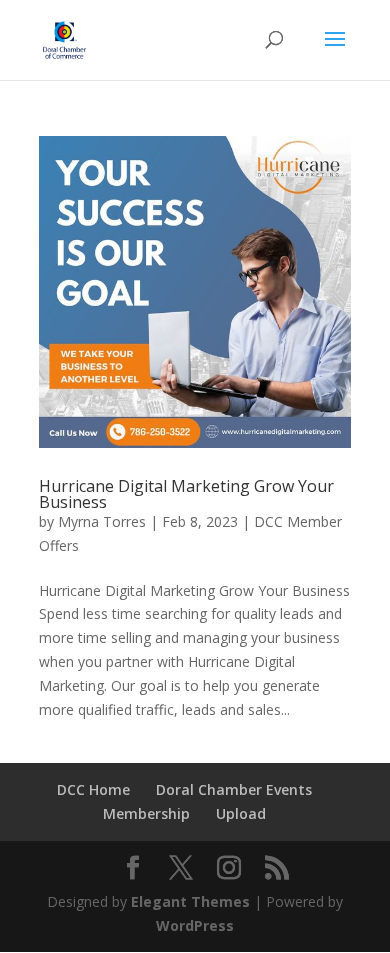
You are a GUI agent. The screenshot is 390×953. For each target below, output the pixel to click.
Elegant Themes (190, 901)
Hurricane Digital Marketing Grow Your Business (186, 494)
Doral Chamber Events (234, 789)
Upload (241, 813)
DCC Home (93, 789)
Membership (146, 813)
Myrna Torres (102, 521)
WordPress (195, 925)
